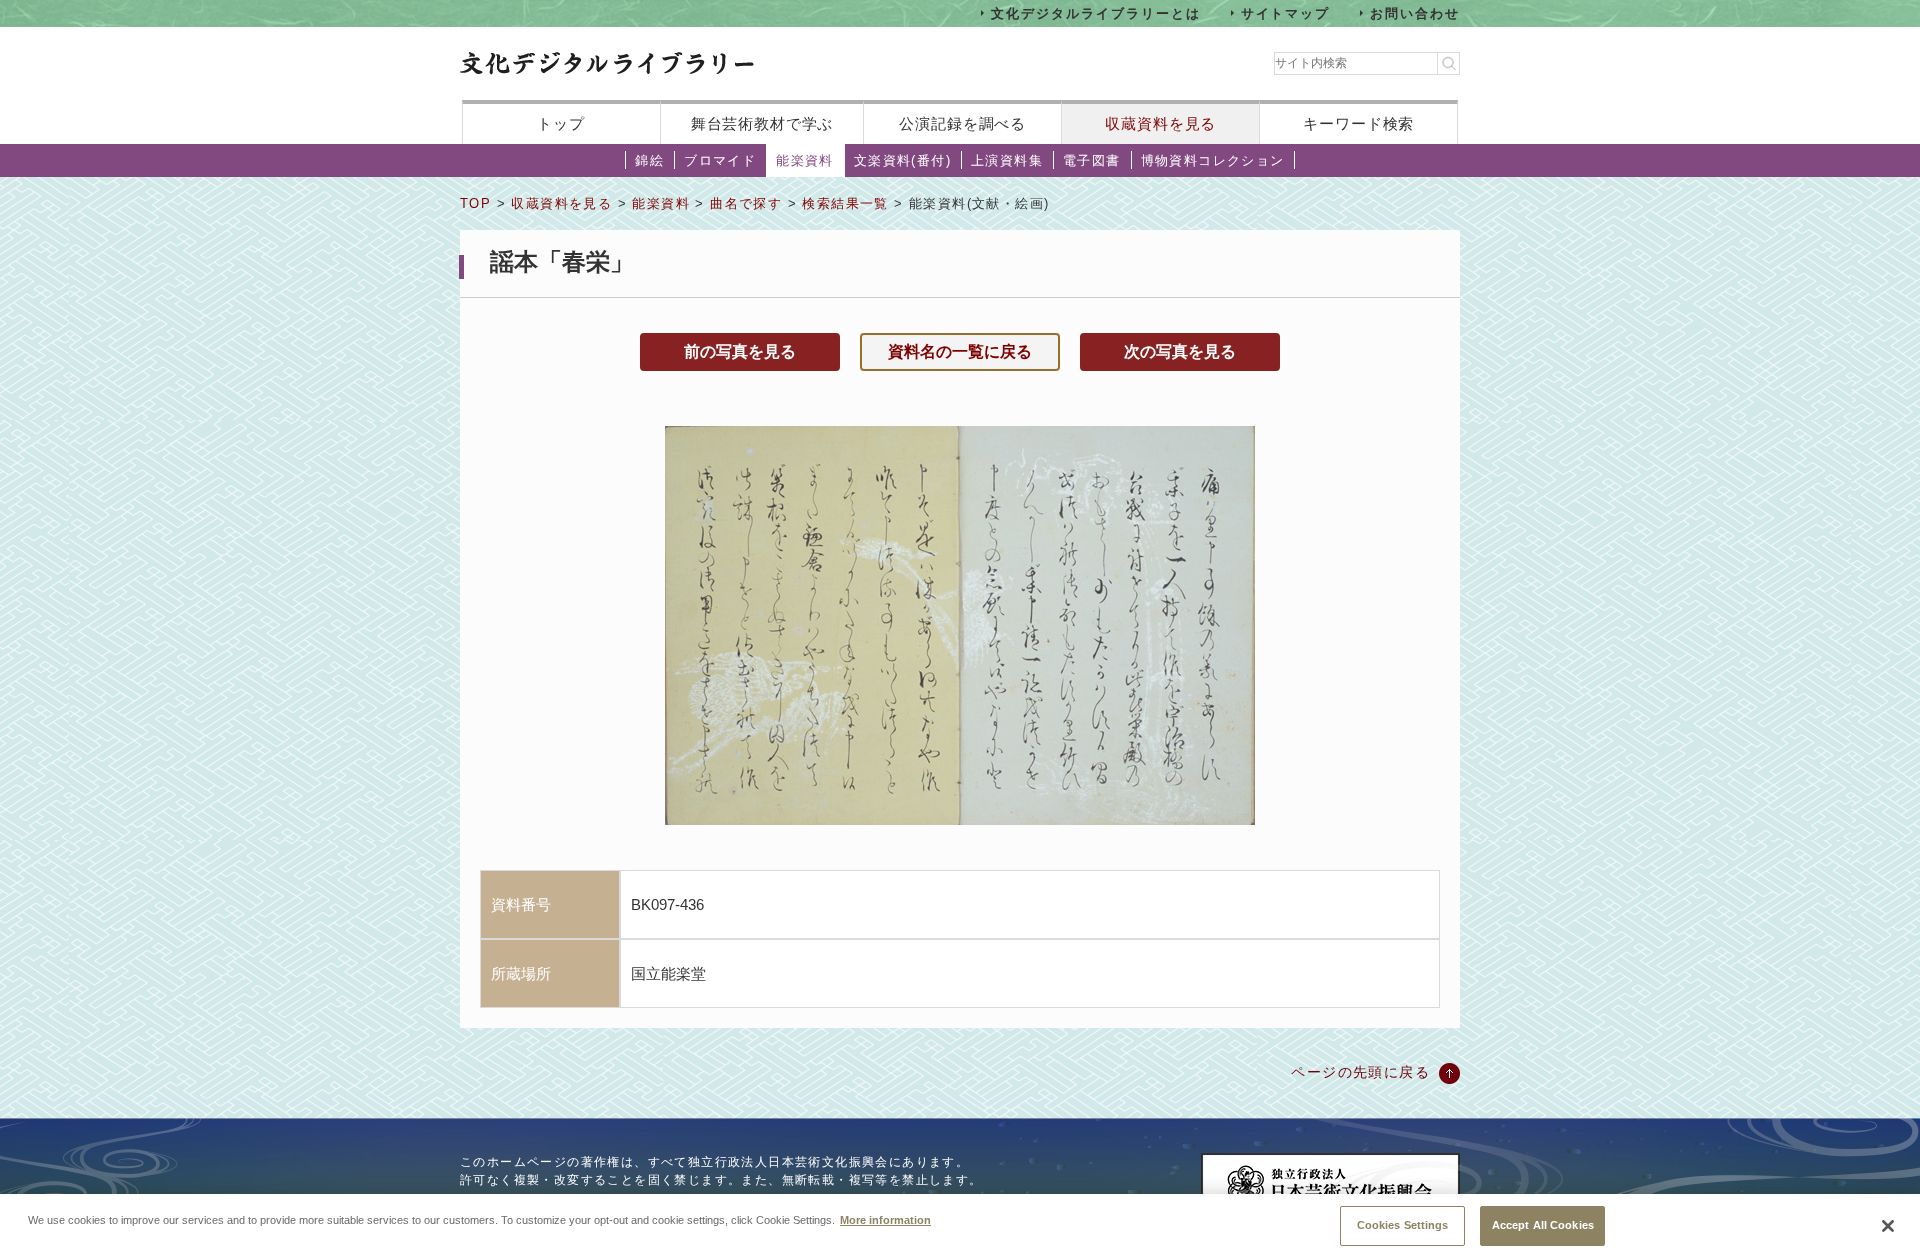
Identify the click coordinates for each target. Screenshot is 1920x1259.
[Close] (1888, 1226)
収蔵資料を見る (1160, 123)
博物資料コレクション (1213, 160)
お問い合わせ (1415, 12)
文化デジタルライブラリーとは (1095, 12)
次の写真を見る (1180, 351)
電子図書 (1092, 160)
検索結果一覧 (845, 203)
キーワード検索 (1358, 123)
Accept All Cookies (1543, 1224)
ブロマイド (720, 160)
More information (885, 1219)
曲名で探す (746, 203)
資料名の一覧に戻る (960, 351)
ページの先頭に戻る (1360, 1072)
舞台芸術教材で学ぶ (762, 123)
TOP (475, 203)
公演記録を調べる (962, 123)
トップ (561, 123)
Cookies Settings (1403, 1224)
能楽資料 (805, 160)
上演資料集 (1007, 160)
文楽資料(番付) (902, 160)
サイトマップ (1286, 12)
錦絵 (649, 160)
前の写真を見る (740, 351)
